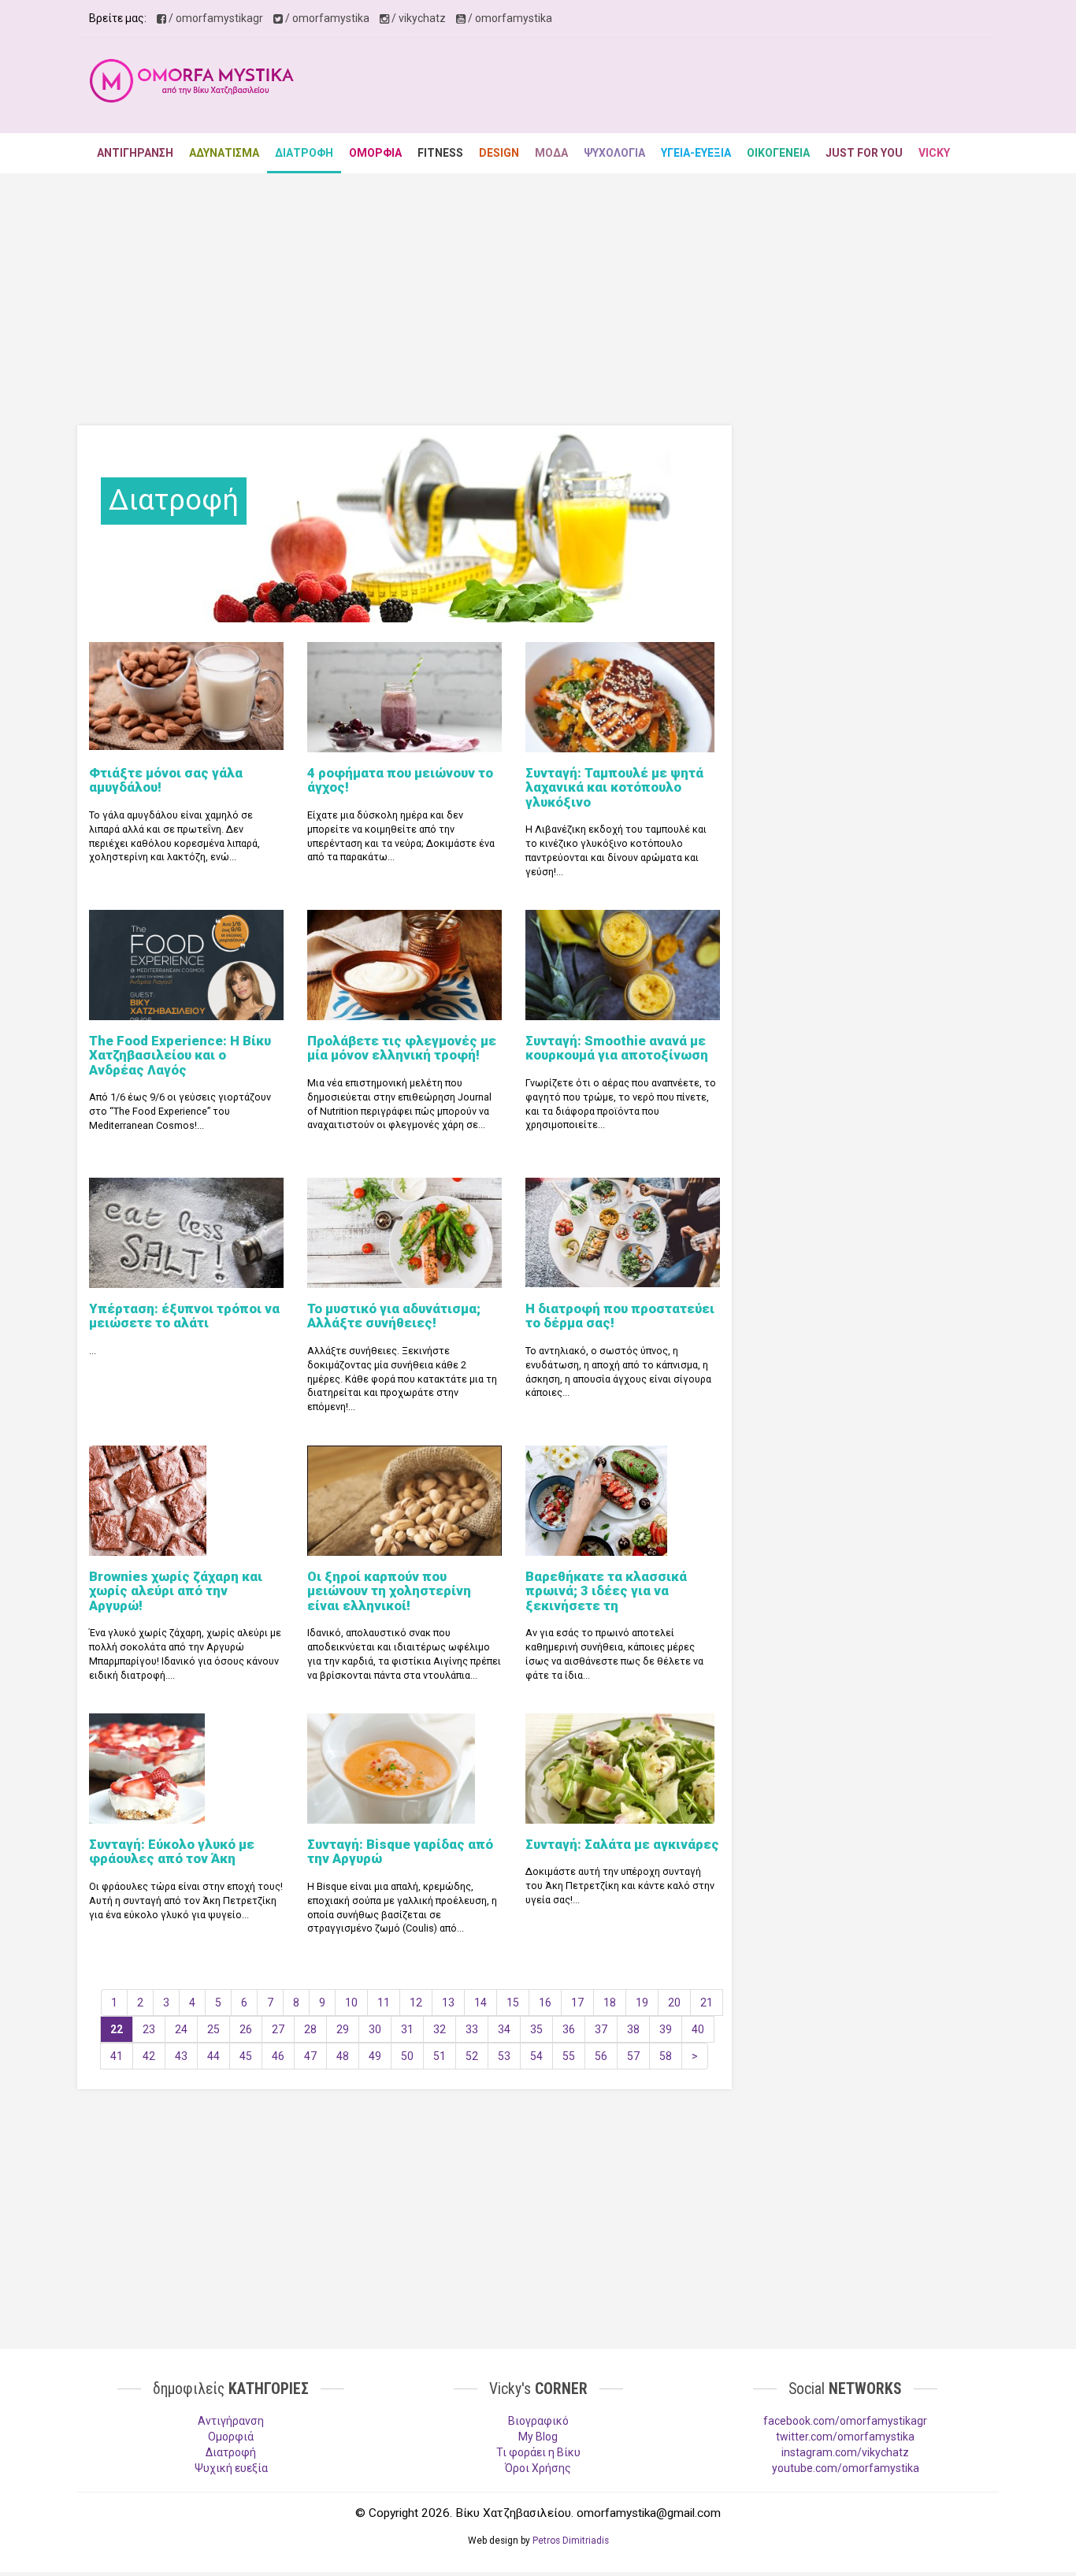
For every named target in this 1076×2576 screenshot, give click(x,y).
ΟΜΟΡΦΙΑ (375, 153)
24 (181, 2029)
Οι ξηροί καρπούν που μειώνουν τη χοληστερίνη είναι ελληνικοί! (389, 1591)
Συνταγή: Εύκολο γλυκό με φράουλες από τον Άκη (172, 1851)
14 (480, 2003)
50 (407, 2056)
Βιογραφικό (538, 2421)
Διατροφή (231, 2452)
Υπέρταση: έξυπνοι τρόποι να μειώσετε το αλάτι (184, 1316)
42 (149, 2056)
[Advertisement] (700, 86)
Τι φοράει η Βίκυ (538, 2452)
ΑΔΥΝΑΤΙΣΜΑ (224, 153)
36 (569, 2029)
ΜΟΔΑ (551, 153)
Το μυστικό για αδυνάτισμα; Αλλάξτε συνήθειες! (394, 1316)
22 (117, 2029)
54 (536, 2056)
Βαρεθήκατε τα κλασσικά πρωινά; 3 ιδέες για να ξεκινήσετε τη (606, 1591)
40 (698, 2029)
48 (343, 2056)
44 (213, 2056)
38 (633, 2029)
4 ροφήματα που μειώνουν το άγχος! (400, 780)
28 (310, 2029)
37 (601, 2029)
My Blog (538, 2437)
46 (278, 2056)
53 (504, 2056)
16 (545, 2003)
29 (343, 2029)
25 (213, 2029)
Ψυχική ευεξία (231, 2468)
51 (440, 2056)
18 (610, 2003)
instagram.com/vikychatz (845, 2452)
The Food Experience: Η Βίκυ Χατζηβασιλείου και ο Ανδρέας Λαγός (180, 1055)
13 (448, 2003)
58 (666, 2056)
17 (577, 2003)
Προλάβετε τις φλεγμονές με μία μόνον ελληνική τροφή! (402, 1048)
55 (569, 2056)
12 (416, 2003)
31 (407, 2029)
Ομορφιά (231, 2437)
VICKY (934, 153)
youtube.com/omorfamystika (846, 2468)
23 (149, 2029)
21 (707, 2003)
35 (536, 2029)
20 (674, 2003)
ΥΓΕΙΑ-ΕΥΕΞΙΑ (696, 153)
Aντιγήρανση (231, 2421)
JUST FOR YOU (864, 153)
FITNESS (440, 153)
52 (472, 2056)
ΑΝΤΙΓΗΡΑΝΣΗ (135, 153)
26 (246, 2029)
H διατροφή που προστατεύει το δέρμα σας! (620, 1316)
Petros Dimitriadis (571, 2541)
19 (642, 2003)
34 (504, 2029)
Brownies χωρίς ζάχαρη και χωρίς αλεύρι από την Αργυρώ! (176, 1591)
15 (513, 2003)
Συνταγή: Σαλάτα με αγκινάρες (622, 1844)
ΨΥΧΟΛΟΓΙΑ (614, 153)
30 (375, 2029)
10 (351, 2003)
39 (666, 2029)
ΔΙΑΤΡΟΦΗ (304, 153)
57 (633, 2056)
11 (384, 2003)
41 (117, 2056)
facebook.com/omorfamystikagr (845, 2421)
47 (310, 2056)
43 (181, 2056)
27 (278, 2029)
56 (601, 2056)
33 (472, 2029)
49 (375, 2056)
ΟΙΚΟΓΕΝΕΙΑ (778, 153)
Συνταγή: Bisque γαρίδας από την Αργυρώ (400, 1851)
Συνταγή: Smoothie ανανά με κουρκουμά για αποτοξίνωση (617, 1048)
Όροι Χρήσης (538, 2468)
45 (246, 2056)
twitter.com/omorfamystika (845, 2437)
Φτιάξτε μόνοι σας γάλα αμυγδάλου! (166, 780)
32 (440, 2029)
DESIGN (499, 153)
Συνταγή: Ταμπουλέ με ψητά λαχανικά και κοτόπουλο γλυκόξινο (614, 787)
